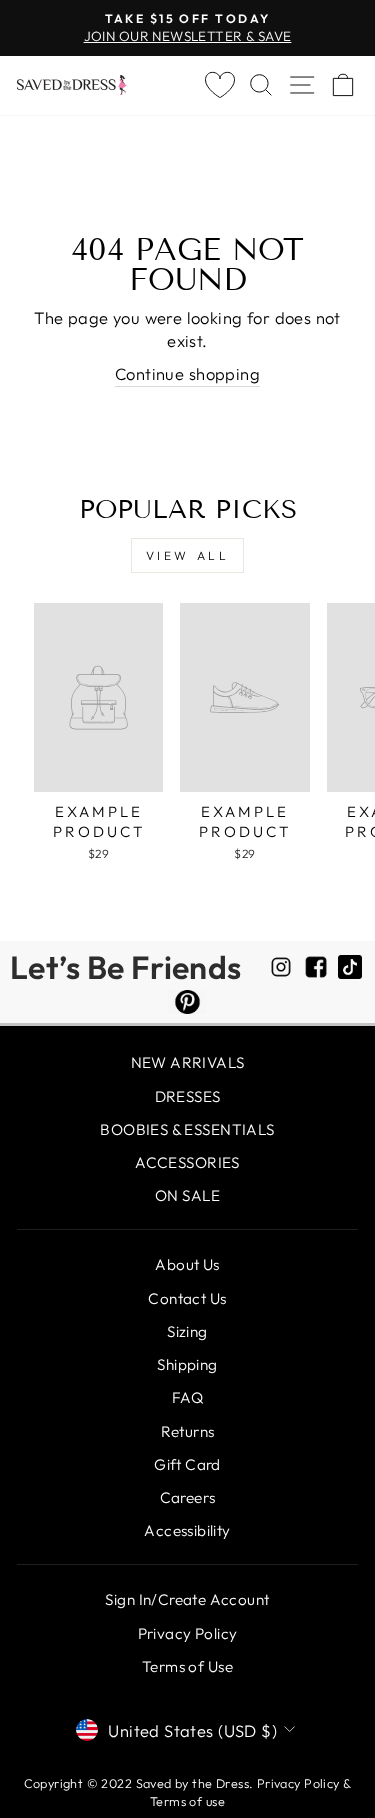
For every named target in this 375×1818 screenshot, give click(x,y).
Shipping (187, 1364)
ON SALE (187, 1195)
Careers (188, 1497)
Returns (188, 1431)
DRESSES (188, 1096)
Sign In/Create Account (187, 1599)
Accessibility (187, 1530)
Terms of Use (187, 1666)
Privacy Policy (188, 1633)
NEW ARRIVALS (188, 1062)
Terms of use (187, 1801)
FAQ (187, 1397)
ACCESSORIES (187, 1162)
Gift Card (187, 1464)
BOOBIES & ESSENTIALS (187, 1129)
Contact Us (187, 1298)
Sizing (187, 1331)
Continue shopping (187, 373)
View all (188, 555)
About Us (187, 1264)
